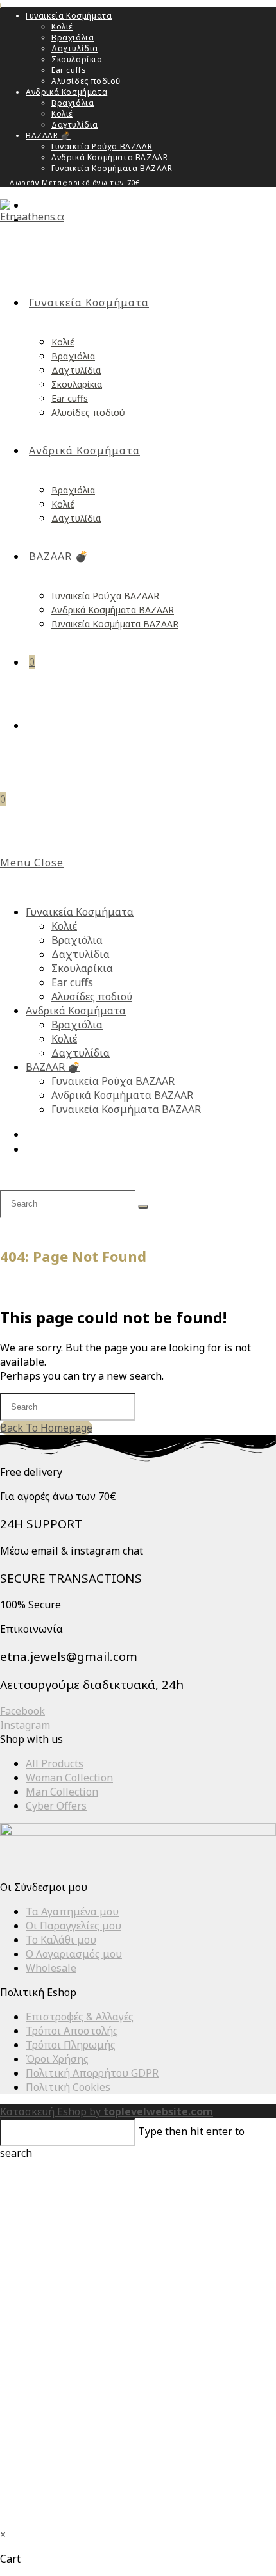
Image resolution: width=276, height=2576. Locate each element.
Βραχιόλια (73, 37)
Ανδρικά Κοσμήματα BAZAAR (109, 157)
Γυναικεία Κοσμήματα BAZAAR (112, 168)
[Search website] (34, 725)
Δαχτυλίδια (75, 48)
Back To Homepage (46, 1428)
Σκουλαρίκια (77, 59)
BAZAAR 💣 (48, 136)
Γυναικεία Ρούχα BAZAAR (102, 146)
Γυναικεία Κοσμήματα (69, 16)
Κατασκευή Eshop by (107, 2111)
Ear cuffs (69, 70)
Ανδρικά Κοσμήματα (66, 92)
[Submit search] (143, 1207)
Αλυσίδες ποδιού (86, 81)
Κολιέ (62, 27)
